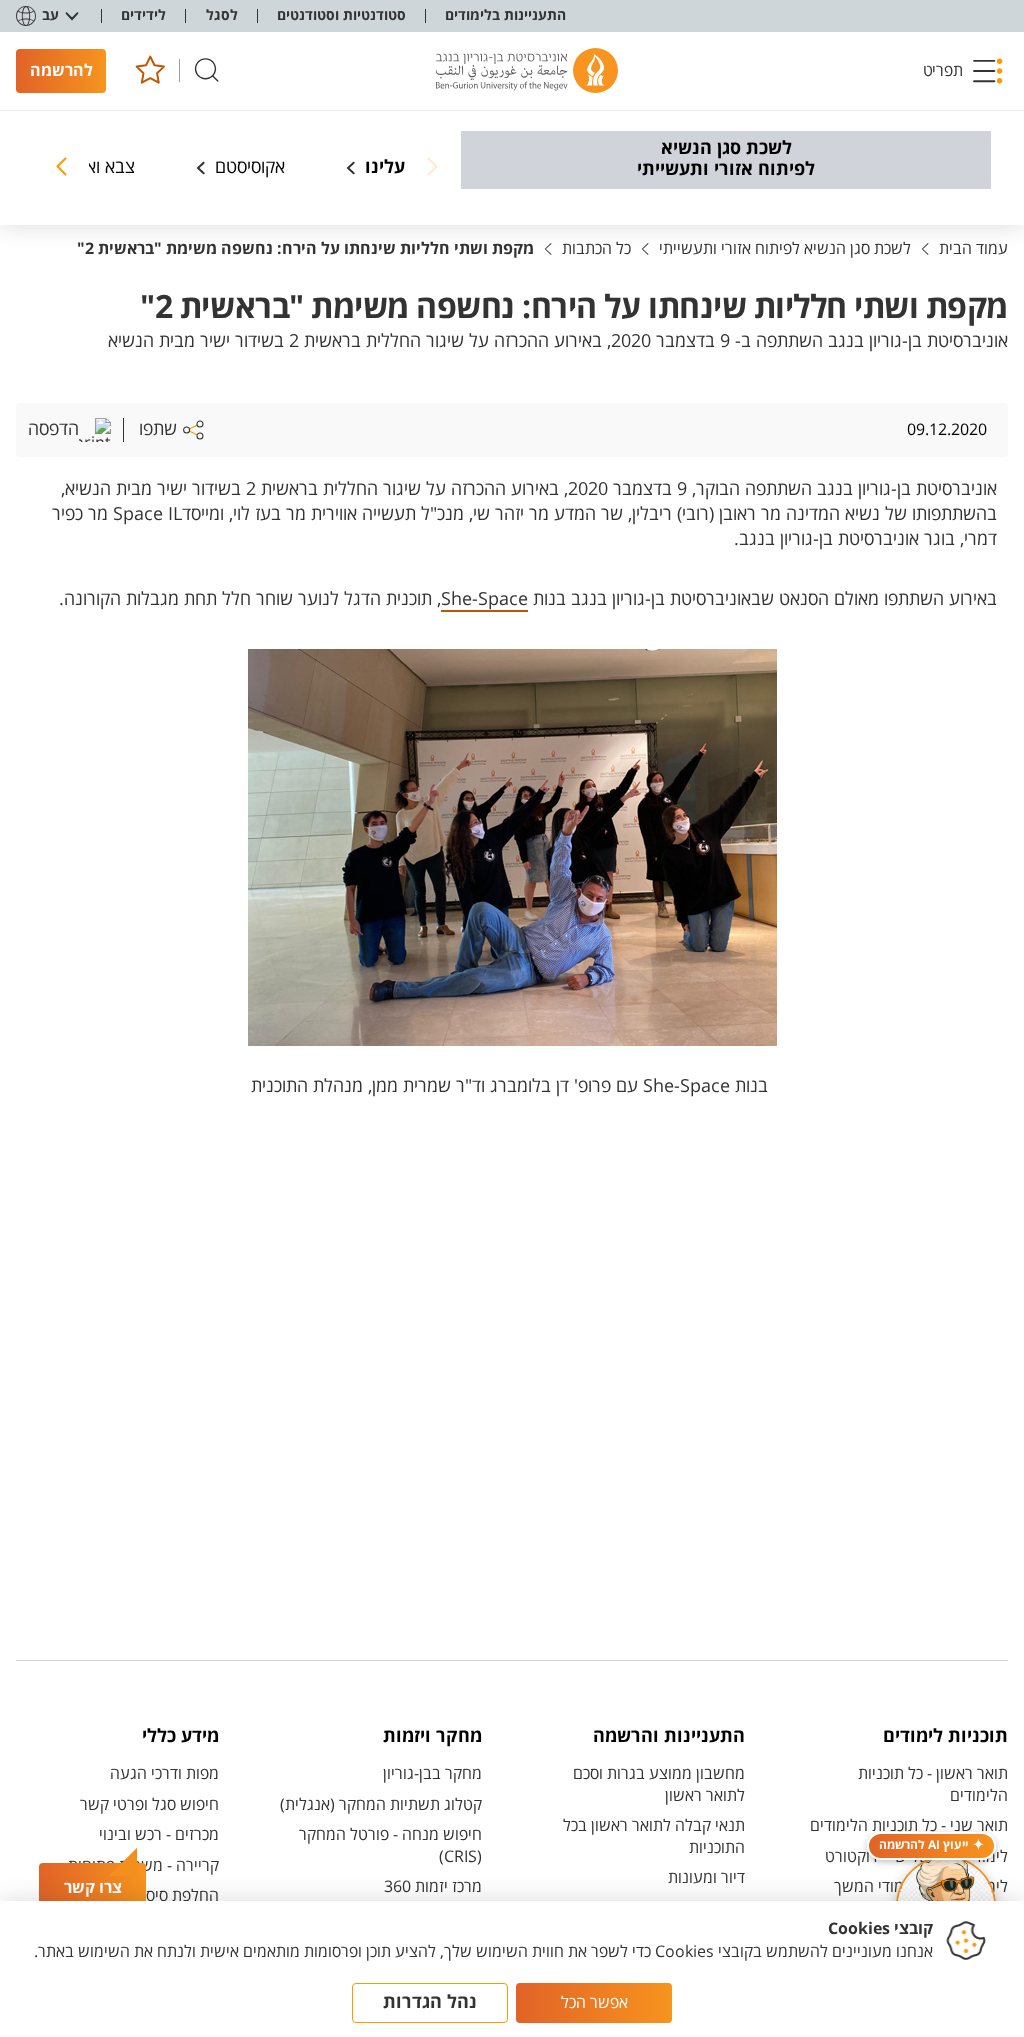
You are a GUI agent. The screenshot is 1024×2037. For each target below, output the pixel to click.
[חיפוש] (207, 70)
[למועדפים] (149, 70)
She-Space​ (484, 599)
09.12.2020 (947, 430)
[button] (963, 71)
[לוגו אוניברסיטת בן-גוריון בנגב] (527, 71)
